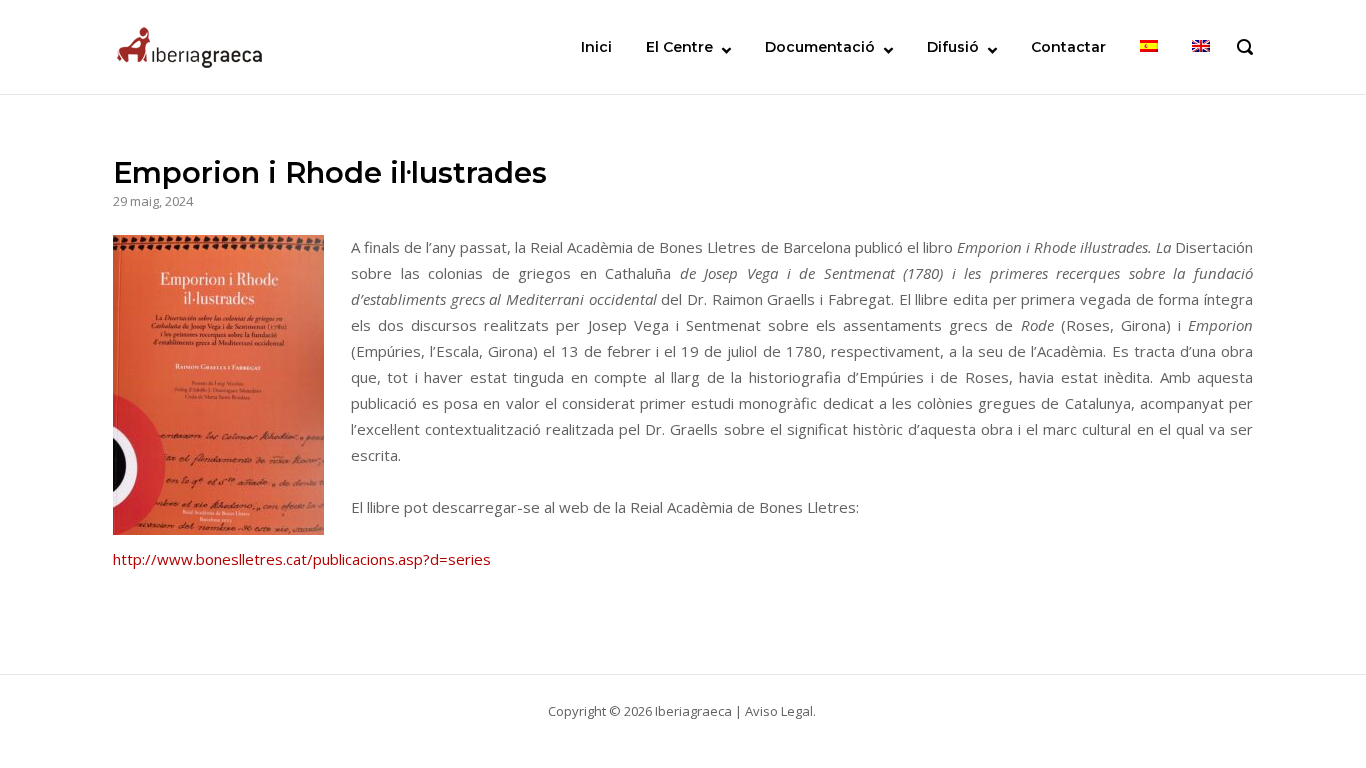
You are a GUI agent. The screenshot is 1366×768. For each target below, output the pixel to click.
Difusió (953, 47)
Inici (596, 47)
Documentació (820, 47)
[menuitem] (1149, 47)
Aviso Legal (779, 711)
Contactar (1068, 47)
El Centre (679, 47)
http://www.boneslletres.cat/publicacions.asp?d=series (302, 559)
